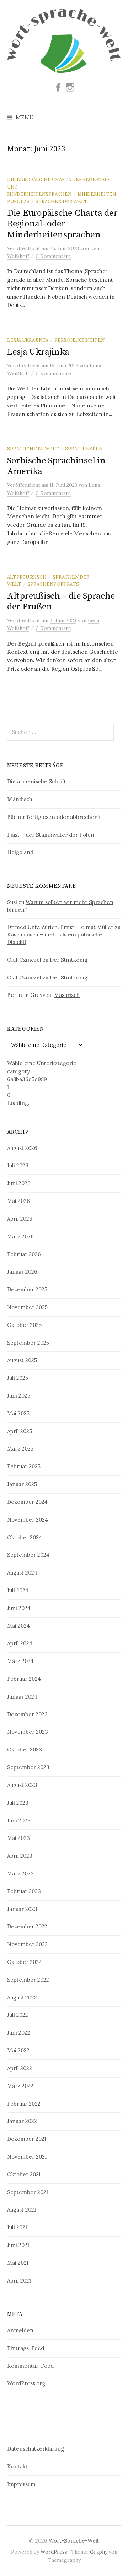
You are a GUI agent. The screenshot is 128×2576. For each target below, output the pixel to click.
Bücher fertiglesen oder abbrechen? (54, 817)
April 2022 (20, 2068)
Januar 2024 (22, 1697)
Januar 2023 (22, 1909)
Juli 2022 (18, 2015)
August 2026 (22, 1148)
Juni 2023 (19, 1821)
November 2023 (28, 1732)
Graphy (99, 2552)
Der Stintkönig (69, 960)
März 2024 (20, 1661)
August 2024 (22, 1573)
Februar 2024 (24, 1679)
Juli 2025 (18, 1378)
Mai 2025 (18, 1413)
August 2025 (22, 1360)
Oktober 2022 (24, 1962)
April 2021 (19, 2281)
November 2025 (27, 1307)
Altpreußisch (27, 577)
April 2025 (20, 1431)
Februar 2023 (24, 1891)
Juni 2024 (19, 1608)
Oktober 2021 (24, 2174)
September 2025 (28, 1343)
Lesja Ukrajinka (28, 340)
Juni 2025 (19, 1396)
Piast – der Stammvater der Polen (51, 835)
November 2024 (28, 1520)
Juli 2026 (18, 1165)
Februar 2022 (24, 2104)
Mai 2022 (18, 2050)
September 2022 (28, 1980)
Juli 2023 (18, 1803)
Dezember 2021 (27, 2139)
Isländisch (20, 799)
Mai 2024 (18, 1626)
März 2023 (20, 1873)
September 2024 (28, 1555)
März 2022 (20, 2086)
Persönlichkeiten (79, 340)
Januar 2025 (22, 1484)
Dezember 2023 (27, 1714)
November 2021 (27, 2157)
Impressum (21, 2484)
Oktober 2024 (25, 1537)
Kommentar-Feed (30, 2366)
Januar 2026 (22, 1272)
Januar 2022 (22, 2121)
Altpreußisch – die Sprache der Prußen (61, 601)
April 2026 (20, 1219)
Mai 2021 (18, 2263)
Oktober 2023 (25, 1749)
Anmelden (20, 2330)
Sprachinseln (84, 449)
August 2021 (22, 2210)
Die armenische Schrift (37, 781)
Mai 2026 (18, 1201)
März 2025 (20, 1449)
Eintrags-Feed (26, 2348)
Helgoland (20, 852)
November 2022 (27, 1944)
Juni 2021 (18, 2245)
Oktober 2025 (24, 1325)
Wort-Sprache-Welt (74, 2541)
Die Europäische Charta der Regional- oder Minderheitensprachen (62, 224)
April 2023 (20, 1856)
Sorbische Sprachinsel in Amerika (56, 466)
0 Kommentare (53, 256)
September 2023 (28, 1767)
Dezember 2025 (27, 1289)
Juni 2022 (19, 2033)
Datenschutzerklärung (36, 2449)
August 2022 (22, 1997)
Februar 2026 (24, 1254)
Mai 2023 (18, 1838)
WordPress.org (26, 2383)
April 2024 (20, 1643)
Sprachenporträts (53, 584)
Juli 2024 (18, 1590)
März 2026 (20, 1236)
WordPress (54, 2552)
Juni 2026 (19, 1183)
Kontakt (17, 2466)
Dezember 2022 (27, 1926)
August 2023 (22, 1785)
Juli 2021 (17, 2227)
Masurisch (67, 995)
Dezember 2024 (27, 1502)
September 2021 (28, 2192)
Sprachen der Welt (62, 201)
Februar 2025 (24, 1466)
